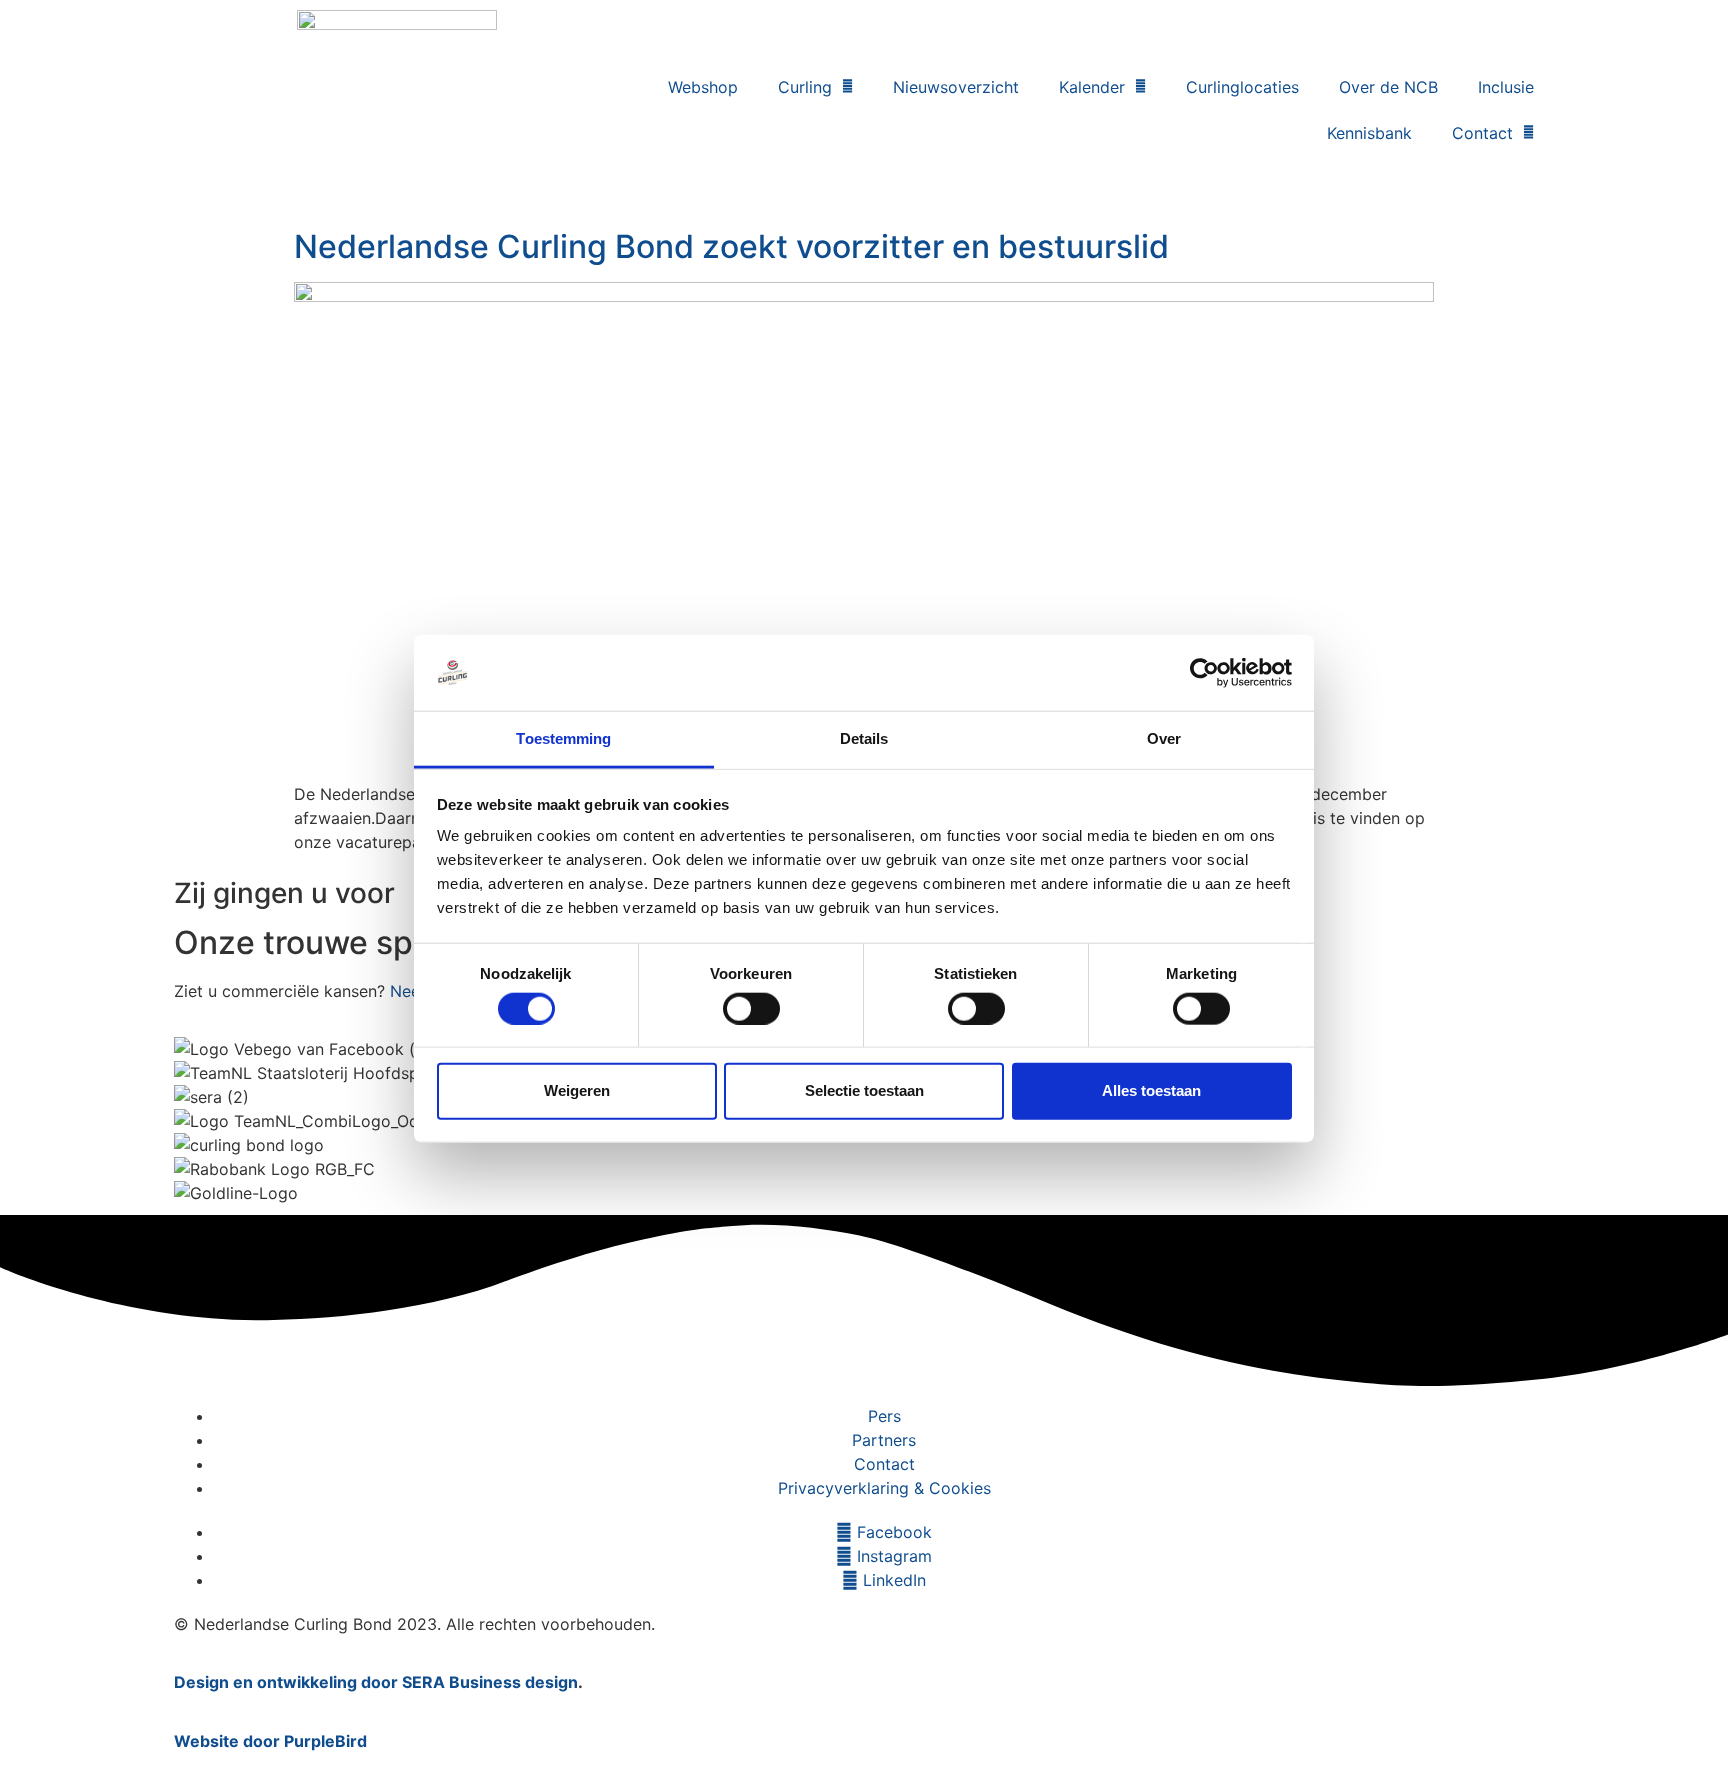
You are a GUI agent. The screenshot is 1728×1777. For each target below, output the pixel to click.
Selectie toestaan (864, 1090)
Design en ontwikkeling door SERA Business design (376, 1682)
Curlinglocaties (1242, 87)
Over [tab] (1164, 738)
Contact (1482, 133)
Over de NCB (1388, 87)
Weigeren (577, 1090)
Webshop (703, 87)
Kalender (1092, 87)
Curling (805, 87)
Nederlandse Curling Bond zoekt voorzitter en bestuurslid (731, 246)
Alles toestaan (1151, 1090)
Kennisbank (1369, 133)
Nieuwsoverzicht (956, 87)
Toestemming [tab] (563, 738)
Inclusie (1506, 87)
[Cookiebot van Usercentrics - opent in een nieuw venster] (1204, 673)
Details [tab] (864, 738)
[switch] (751, 1008)
